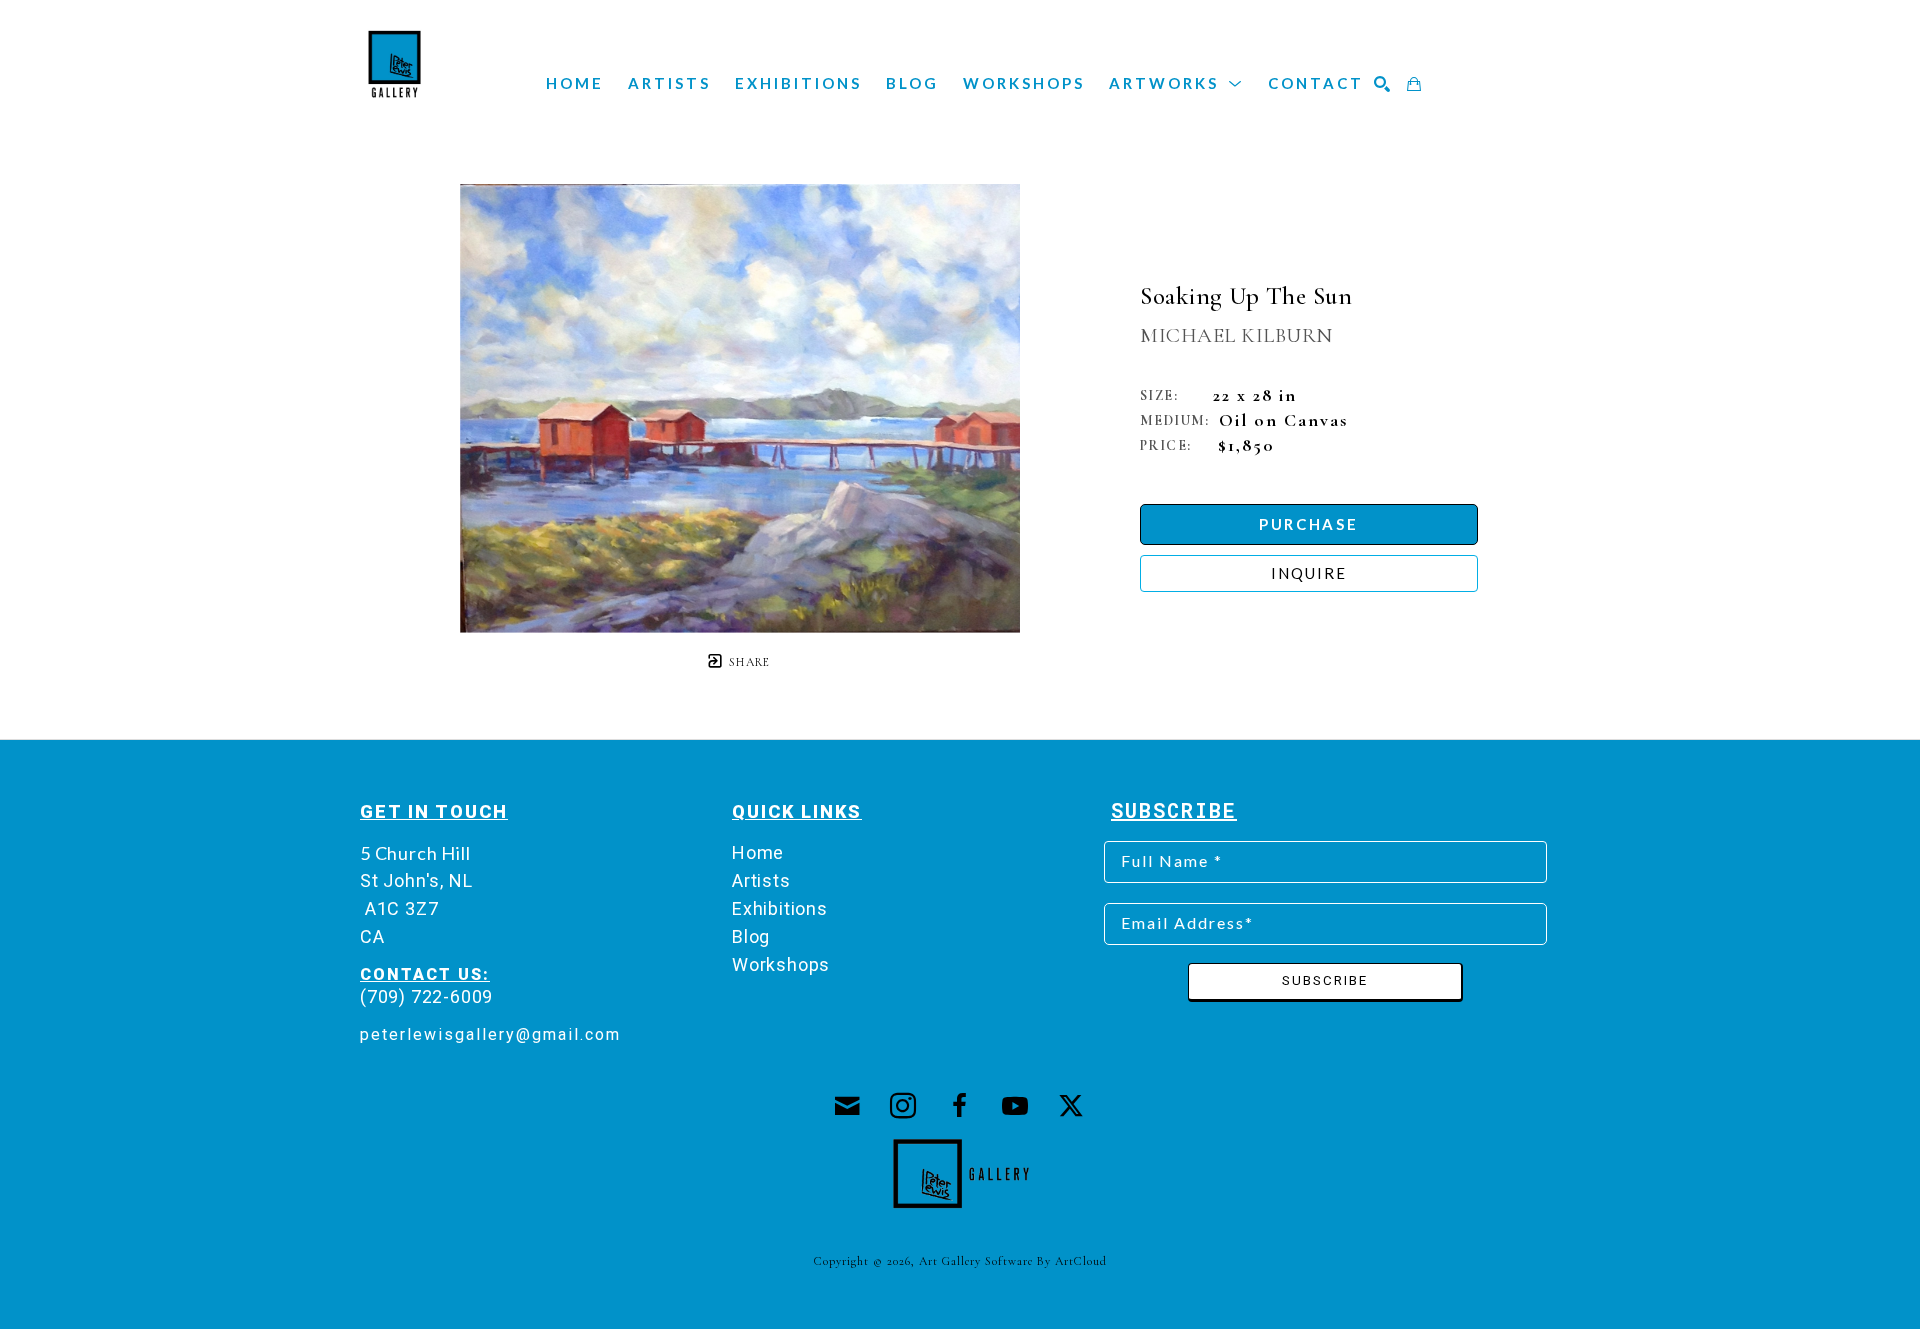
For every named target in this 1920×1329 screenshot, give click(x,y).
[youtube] (1016, 1106)
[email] (848, 1106)
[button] (1176, 83)
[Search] (1383, 84)
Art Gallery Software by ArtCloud (1013, 1261)
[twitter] (1072, 1106)
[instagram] (904, 1106)
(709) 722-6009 (426, 996)
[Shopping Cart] (1415, 84)
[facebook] (960, 1106)
